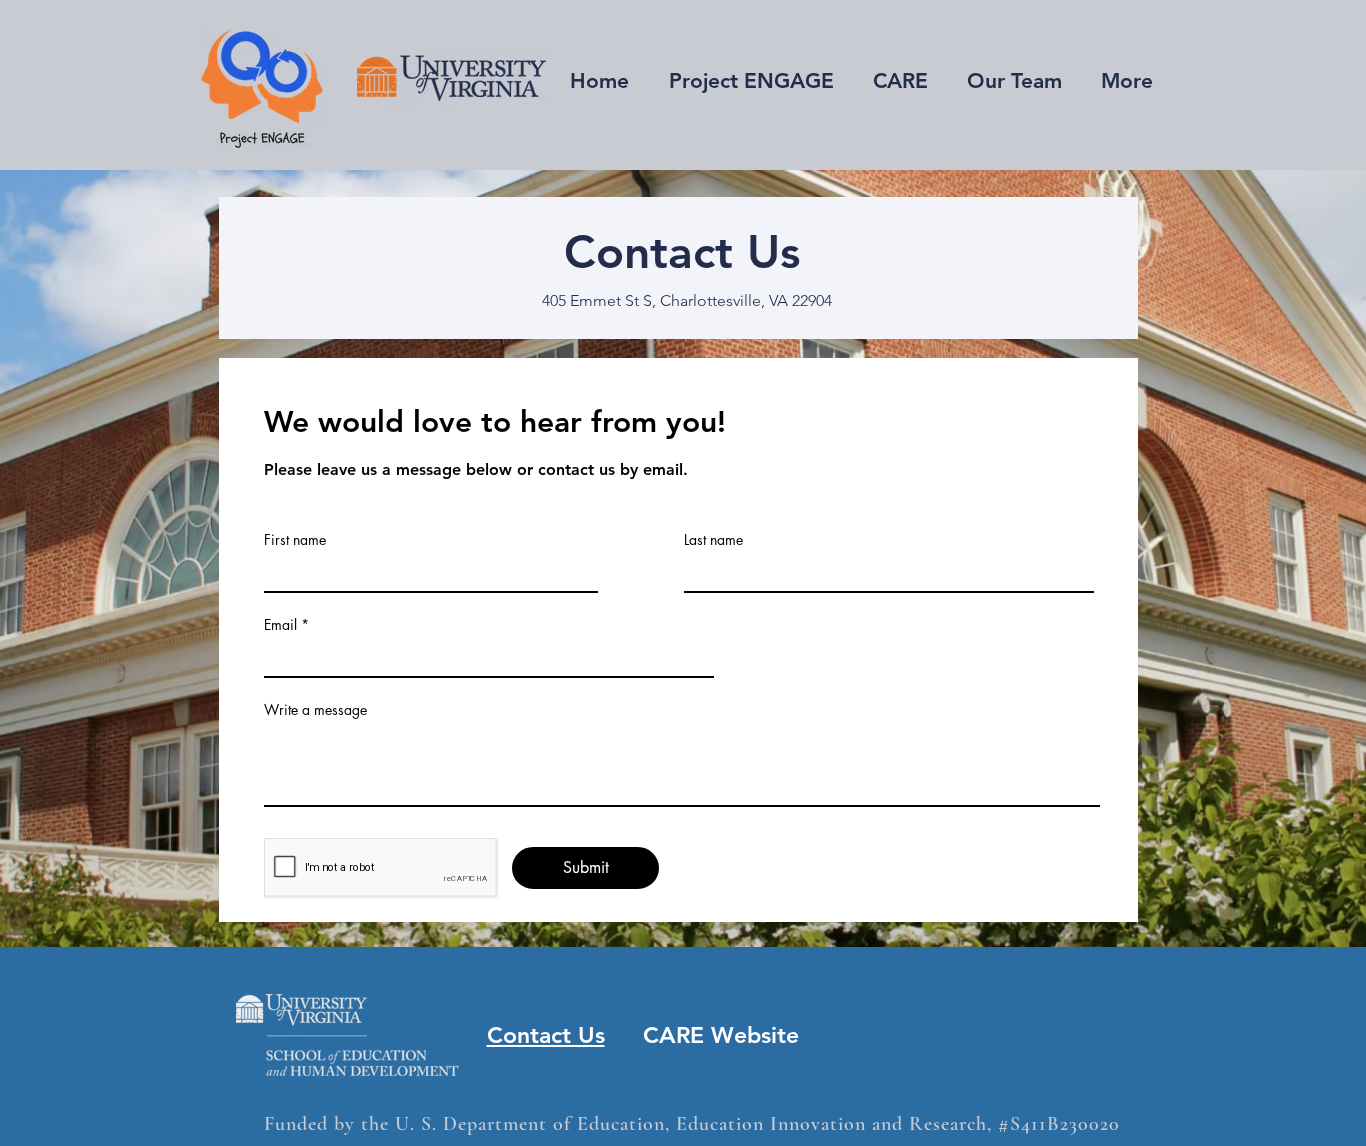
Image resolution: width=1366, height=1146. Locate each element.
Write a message (315, 710)
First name (295, 540)
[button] (900, 81)
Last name (713, 540)
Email (280, 625)
